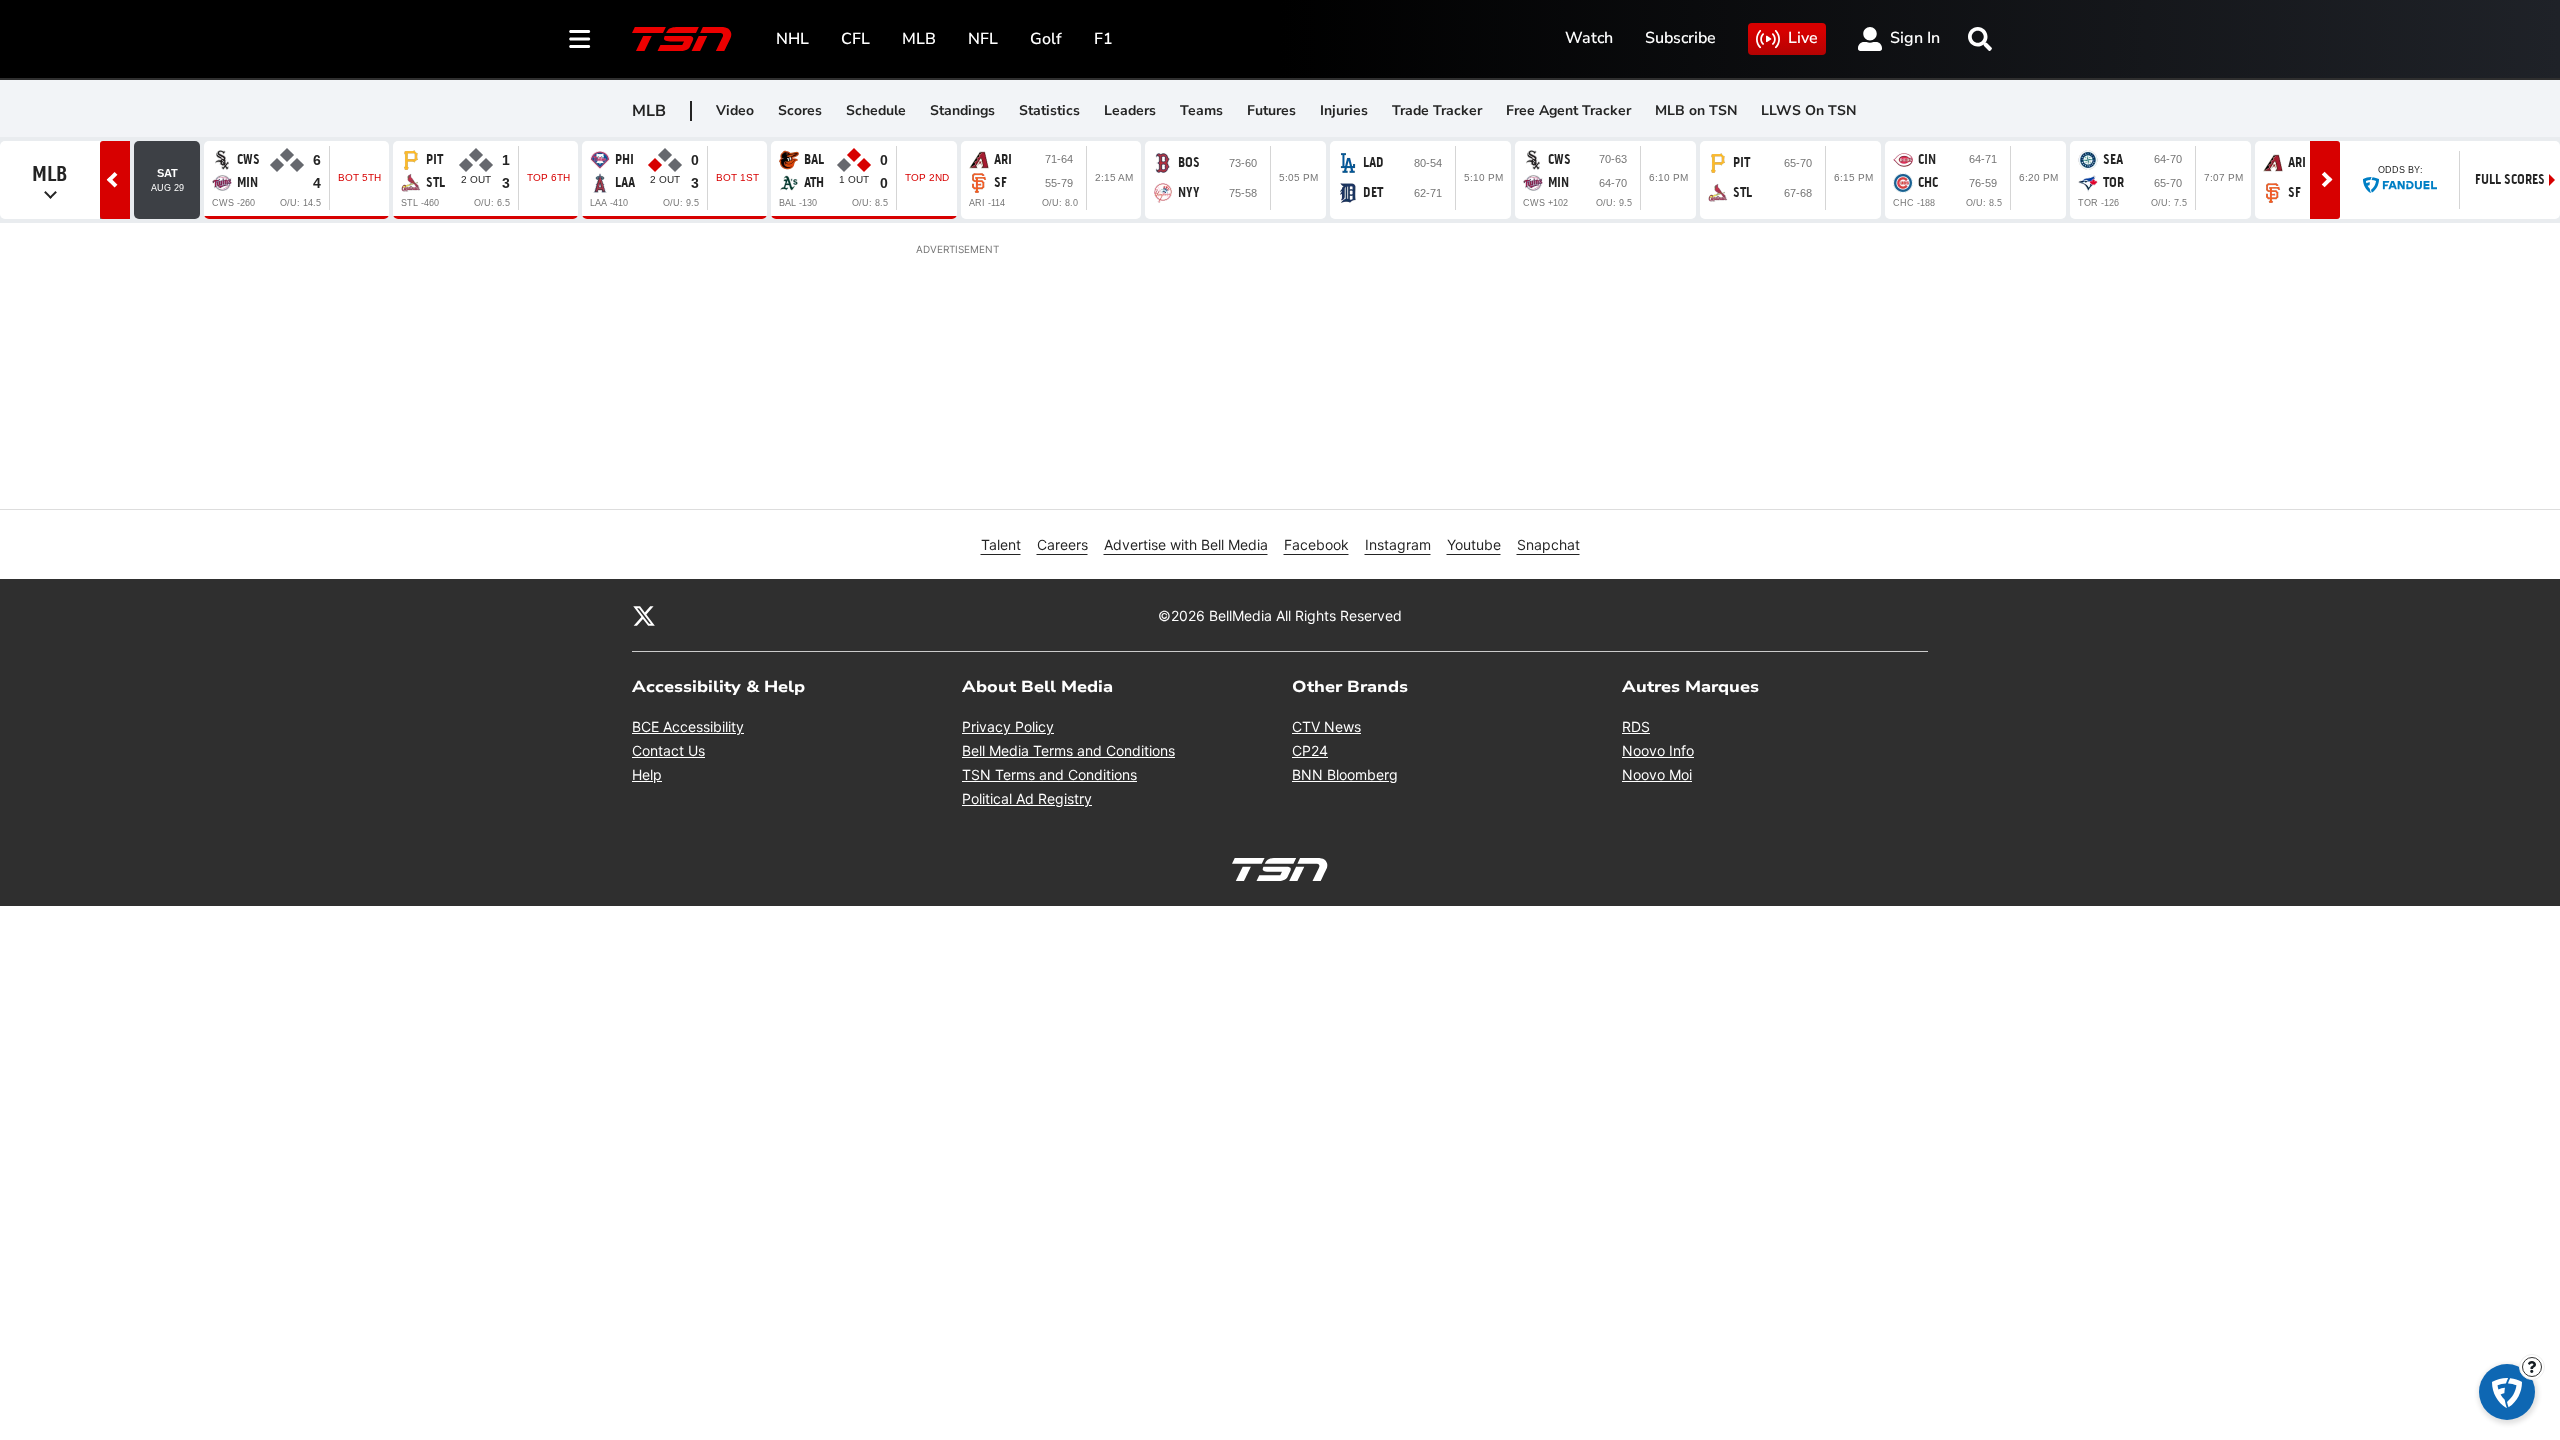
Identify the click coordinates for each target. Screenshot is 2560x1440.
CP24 (1310, 750)
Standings (962, 110)
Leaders (1130, 110)
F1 (1103, 39)
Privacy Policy (1008, 726)
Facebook (1316, 544)
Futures (1271, 110)
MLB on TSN (1696, 110)
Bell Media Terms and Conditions (1068, 750)
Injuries (1344, 110)
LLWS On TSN (1808, 110)
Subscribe (1680, 38)
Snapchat (1548, 544)
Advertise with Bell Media (1186, 544)
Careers (1062, 544)
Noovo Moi (1657, 774)
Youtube (1474, 544)
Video (735, 110)
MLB (919, 39)
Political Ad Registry (1027, 798)
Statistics (1049, 110)
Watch (1589, 38)
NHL (792, 39)
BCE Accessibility (688, 726)
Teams (1201, 110)
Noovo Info (1658, 750)
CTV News (1326, 726)
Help (647, 774)
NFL (983, 39)
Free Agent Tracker (1568, 110)
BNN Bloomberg (1345, 774)
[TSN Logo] (682, 39)
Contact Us (668, 750)
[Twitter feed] (644, 615)
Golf (1046, 39)
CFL (855, 39)
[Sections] (580, 39)
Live (1803, 38)
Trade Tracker (1437, 110)
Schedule (876, 110)
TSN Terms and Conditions (1049, 774)
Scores (800, 110)
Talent (1001, 544)
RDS (1636, 726)
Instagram (1398, 544)
